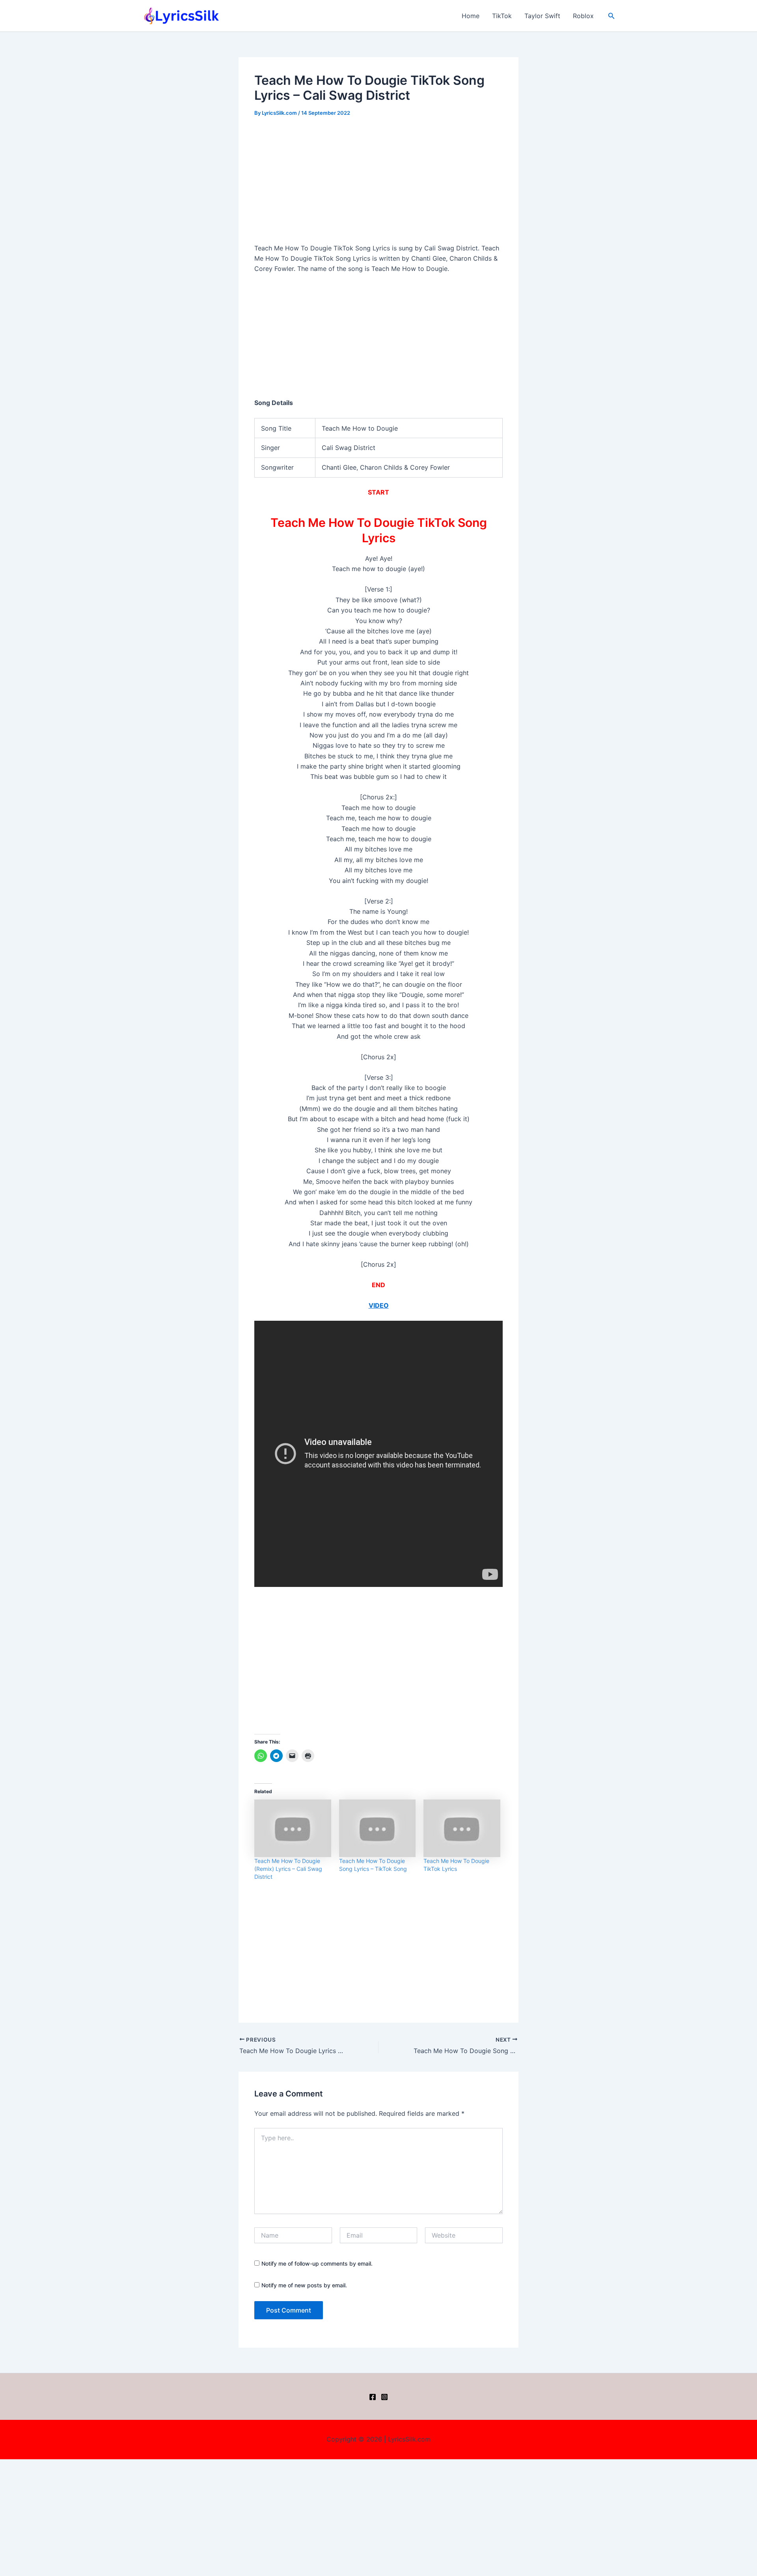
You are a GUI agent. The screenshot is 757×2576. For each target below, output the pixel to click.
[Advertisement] (378, 185)
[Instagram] (384, 2397)
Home (471, 16)
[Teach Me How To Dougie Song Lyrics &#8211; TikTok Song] (378, 1828)
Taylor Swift (542, 16)
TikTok (502, 16)
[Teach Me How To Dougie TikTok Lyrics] (462, 1828)
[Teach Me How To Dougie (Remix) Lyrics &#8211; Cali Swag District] (293, 1828)
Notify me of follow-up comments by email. (317, 2263)
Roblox (583, 16)
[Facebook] (373, 2397)
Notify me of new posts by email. (304, 2285)
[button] (612, 16)
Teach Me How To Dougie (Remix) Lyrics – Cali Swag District (288, 1869)
